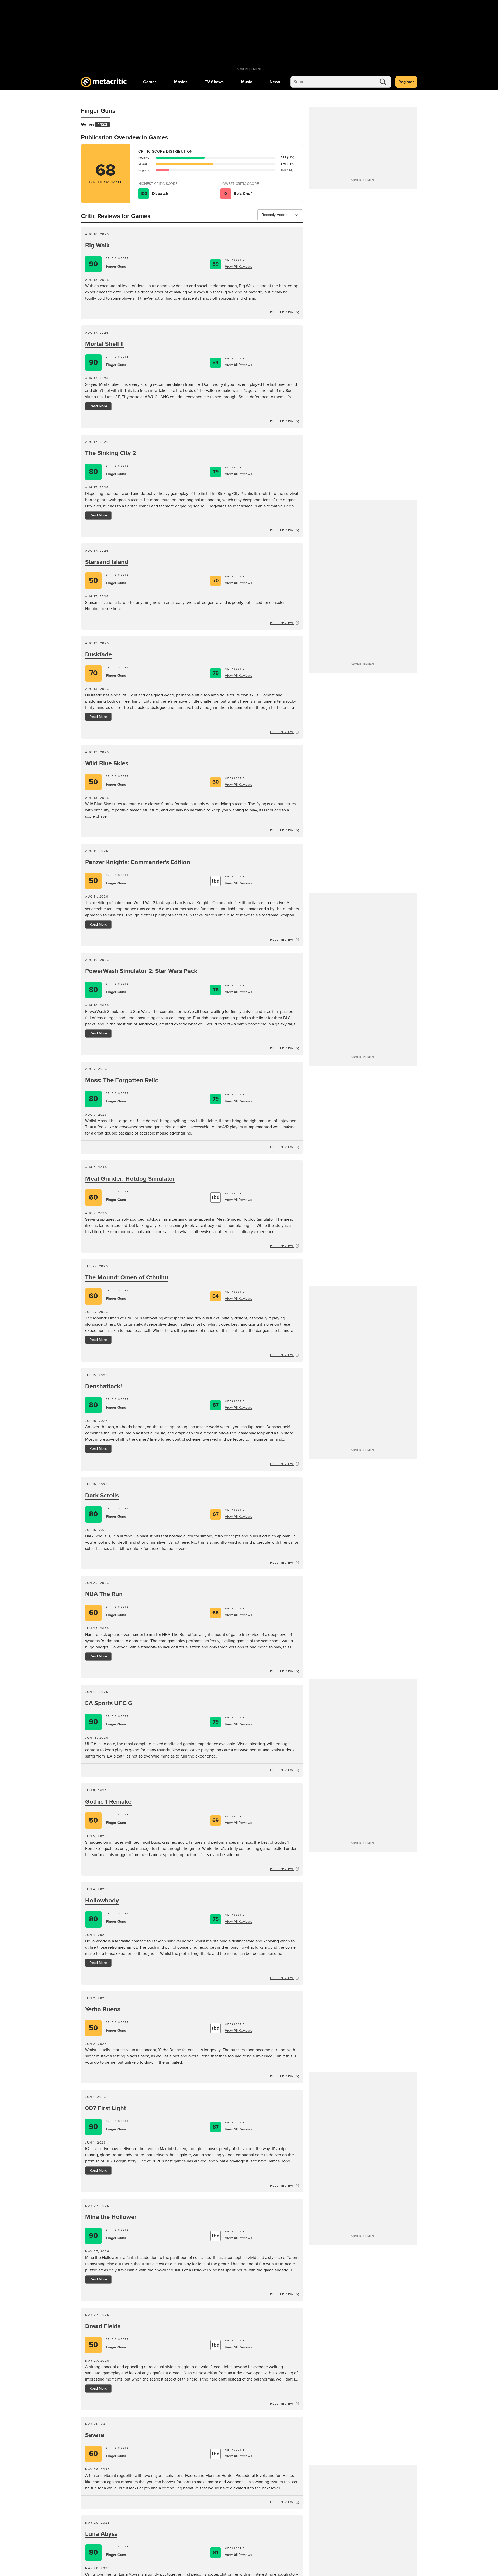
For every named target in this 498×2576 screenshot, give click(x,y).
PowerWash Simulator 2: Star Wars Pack (141, 971)
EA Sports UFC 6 (109, 1703)
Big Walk (97, 245)
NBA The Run (104, 1594)
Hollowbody (102, 1900)
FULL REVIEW (282, 312)
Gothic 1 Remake (108, 1802)
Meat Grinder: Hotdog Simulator (130, 1179)
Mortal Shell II (105, 344)
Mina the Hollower (111, 2217)
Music (247, 82)
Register (406, 82)
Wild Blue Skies (107, 763)
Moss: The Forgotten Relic (122, 1080)
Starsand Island (107, 562)
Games (150, 82)
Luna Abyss (101, 2534)
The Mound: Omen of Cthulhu (127, 1277)
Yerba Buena (103, 2009)
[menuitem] (150, 82)
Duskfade (98, 654)
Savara (95, 2435)
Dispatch (160, 194)
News (275, 82)
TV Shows (214, 82)
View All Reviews (238, 266)
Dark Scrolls (102, 1496)
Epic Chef (243, 194)
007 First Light (106, 2108)
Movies (181, 82)
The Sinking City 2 (110, 453)
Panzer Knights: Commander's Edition (138, 862)
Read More (98, 406)
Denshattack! (103, 1386)
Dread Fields (103, 2326)
